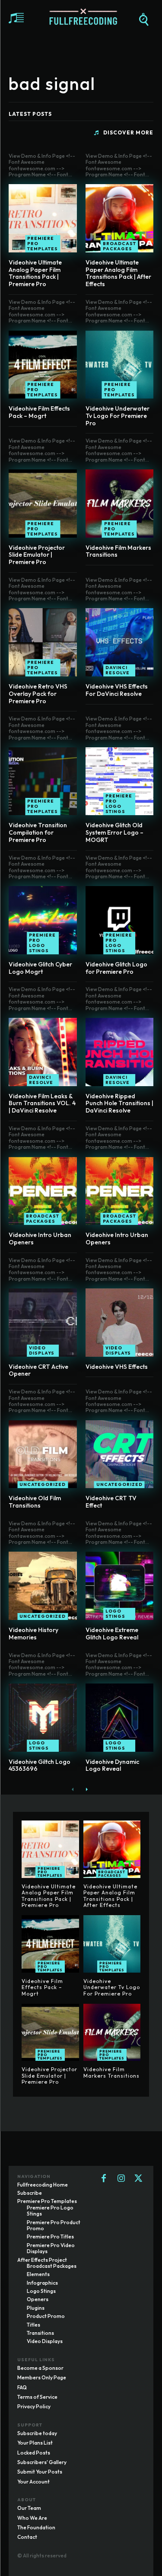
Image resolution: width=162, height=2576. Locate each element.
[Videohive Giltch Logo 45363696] (43, 1718)
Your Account (33, 2482)
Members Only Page (42, 2377)
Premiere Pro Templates (43, 244)
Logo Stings (115, 1614)
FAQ (22, 2387)
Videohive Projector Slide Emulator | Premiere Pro (37, 555)
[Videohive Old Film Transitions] (43, 1454)
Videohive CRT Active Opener (38, 1370)
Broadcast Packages (119, 246)
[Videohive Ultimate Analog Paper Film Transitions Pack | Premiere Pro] (43, 218)
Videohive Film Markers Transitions (118, 551)
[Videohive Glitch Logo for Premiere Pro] (120, 920)
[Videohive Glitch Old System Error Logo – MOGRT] (120, 781)
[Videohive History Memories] (43, 1586)
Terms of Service (37, 2397)
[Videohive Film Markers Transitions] (120, 504)
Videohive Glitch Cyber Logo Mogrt (40, 968)
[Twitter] (138, 2179)
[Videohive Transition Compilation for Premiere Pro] (43, 781)
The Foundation (36, 2527)
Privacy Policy (34, 2406)
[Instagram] (121, 2179)
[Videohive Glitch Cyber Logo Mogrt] (43, 920)
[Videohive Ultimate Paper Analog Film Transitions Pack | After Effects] (120, 218)
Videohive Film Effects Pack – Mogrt (39, 412)
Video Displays (42, 1350)
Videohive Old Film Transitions (35, 1502)
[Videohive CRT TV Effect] (120, 1454)
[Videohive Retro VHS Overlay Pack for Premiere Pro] (43, 642)
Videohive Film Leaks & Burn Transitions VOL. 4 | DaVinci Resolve (42, 1103)
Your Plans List (35, 2443)
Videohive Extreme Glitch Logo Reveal (112, 1634)
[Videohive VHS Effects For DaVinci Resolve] (120, 642)
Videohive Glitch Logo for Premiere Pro (116, 968)
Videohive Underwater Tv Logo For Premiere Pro (118, 416)
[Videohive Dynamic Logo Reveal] (120, 1718)
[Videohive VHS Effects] (120, 1323)
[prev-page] (73, 1789)
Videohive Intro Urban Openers (40, 1239)
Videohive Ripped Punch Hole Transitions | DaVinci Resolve (119, 1103)
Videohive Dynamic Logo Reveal (112, 1765)
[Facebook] (104, 2179)
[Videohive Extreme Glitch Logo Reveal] (120, 1586)
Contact (27, 2537)
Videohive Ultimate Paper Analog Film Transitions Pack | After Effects (118, 273)
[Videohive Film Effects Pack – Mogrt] (43, 365)
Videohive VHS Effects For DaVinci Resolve (117, 690)
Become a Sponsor (40, 2368)
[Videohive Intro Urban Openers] (43, 1191)
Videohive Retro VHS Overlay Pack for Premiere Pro (38, 694)
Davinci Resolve (118, 670)
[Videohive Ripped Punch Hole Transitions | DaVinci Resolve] (120, 1052)
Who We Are (32, 2518)
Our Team (29, 2508)
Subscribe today (37, 2433)
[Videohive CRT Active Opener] (43, 1323)
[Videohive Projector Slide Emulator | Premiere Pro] (43, 504)
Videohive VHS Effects (117, 1367)
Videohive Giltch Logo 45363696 (40, 1765)
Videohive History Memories (33, 1634)
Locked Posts (34, 2453)
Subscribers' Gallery (42, 2462)
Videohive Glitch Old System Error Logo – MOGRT (114, 832)
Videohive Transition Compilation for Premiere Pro (38, 832)
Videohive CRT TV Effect (111, 1502)
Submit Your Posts (40, 2472)
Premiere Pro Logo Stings (119, 804)
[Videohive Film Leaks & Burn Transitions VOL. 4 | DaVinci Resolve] (43, 1052)
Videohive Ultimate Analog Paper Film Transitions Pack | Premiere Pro (35, 273)
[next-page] (87, 1789)
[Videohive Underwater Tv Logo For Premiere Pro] (120, 365)
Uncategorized (43, 1484)
